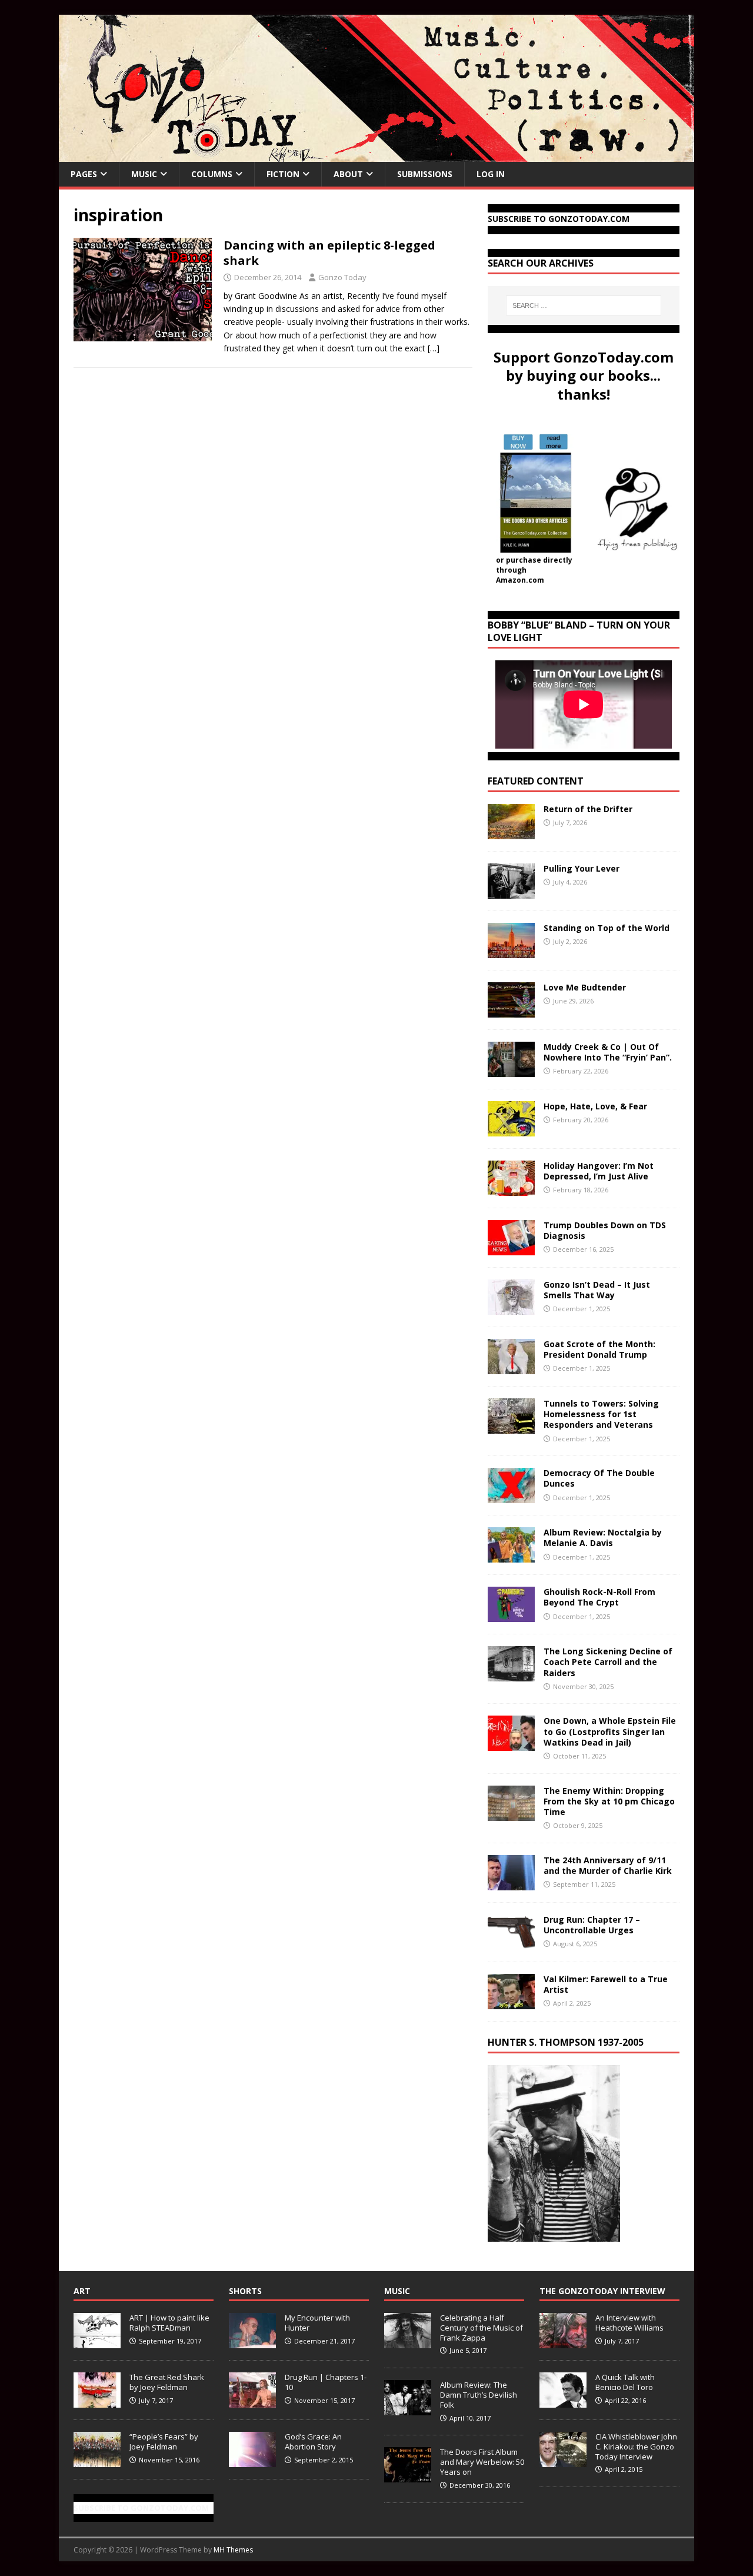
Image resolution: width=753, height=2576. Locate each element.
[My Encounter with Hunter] (252, 2342)
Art (82, 2291)
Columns (212, 174)
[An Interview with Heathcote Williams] (563, 2342)
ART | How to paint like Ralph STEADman (169, 2323)
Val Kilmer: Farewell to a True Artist (606, 1984)
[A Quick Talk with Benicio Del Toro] (563, 2401)
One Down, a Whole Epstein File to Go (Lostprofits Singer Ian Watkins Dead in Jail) (610, 1731)
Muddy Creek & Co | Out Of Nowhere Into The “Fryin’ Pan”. (608, 1052)
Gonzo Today (342, 277)
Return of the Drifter (588, 809)
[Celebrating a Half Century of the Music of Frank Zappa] (408, 2342)
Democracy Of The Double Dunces (599, 1478)
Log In (491, 174)
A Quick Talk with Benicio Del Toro (625, 2382)
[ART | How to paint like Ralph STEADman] (97, 2342)
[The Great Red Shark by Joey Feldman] (97, 2401)
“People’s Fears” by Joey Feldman (164, 2442)
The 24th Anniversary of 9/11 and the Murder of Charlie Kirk (608, 1865)
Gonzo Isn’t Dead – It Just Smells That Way (597, 1290)
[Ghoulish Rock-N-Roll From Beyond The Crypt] (511, 1615)
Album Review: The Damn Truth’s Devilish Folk (479, 2395)
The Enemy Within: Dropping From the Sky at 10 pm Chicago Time (609, 1801)
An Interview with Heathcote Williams (629, 2323)
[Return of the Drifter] (511, 832)
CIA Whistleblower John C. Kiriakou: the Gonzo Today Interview (636, 2447)
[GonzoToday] (376, 155)
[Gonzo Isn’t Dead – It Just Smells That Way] (511, 1308)
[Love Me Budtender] (511, 1011)
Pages (84, 174)
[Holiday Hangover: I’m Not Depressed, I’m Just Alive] (511, 1189)
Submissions (425, 174)
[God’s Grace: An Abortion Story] (252, 2461)
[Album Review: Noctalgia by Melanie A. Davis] (511, 1556)
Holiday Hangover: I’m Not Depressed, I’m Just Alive (599, 1171)
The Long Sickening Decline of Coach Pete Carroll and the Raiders (608, 1662)
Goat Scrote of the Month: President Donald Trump (599, 1349)
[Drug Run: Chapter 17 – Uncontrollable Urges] (511, 1942)
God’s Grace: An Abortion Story (313, 2442)
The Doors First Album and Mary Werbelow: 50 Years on (482, 2462)
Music (144, 174)
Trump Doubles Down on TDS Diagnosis (605, 1230)
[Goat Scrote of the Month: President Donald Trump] (511, 1367)
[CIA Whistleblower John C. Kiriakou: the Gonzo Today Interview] (563, 2461)
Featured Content (536, 781)
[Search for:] (584, 305)
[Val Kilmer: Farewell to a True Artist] (511, 2002)
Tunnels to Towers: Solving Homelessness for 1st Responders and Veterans (601, 1414)
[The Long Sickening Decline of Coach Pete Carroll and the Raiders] (511, 1675)
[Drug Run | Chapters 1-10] (252, 2401)
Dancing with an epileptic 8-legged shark (329, 253)
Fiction (283, 174)
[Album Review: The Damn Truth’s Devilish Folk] (408, 2409)
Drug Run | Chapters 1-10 (326, 2382)
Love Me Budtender (586, 987)
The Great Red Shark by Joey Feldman (167, 2382)
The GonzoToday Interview (602, 2291)
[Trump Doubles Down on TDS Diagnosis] (511, 1249)
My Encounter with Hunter (317, 2323)
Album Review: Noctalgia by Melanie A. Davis (603, 1538)
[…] (434, 348)
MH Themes (233, 2550)
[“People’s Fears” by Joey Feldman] (97, 2461)
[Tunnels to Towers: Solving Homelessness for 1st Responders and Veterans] (511, 1427)
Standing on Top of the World (607, 928)
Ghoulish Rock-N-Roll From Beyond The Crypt (599, 1597)
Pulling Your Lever (582, 868)
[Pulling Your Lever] (511, 892)
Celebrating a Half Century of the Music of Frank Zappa (482, 2328)
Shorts (245, 2291)
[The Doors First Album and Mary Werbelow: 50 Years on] (408, 2476)
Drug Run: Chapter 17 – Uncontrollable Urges (592, 1925)
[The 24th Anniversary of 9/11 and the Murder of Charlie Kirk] (511, 1883)
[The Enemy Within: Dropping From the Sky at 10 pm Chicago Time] (511, 1814)
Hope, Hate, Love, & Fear (595, 1106)
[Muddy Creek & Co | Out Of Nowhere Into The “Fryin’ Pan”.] (511, 1070)
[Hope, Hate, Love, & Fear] (511, 1130)
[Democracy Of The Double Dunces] (511, 1496)
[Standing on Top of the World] (511, 951)
